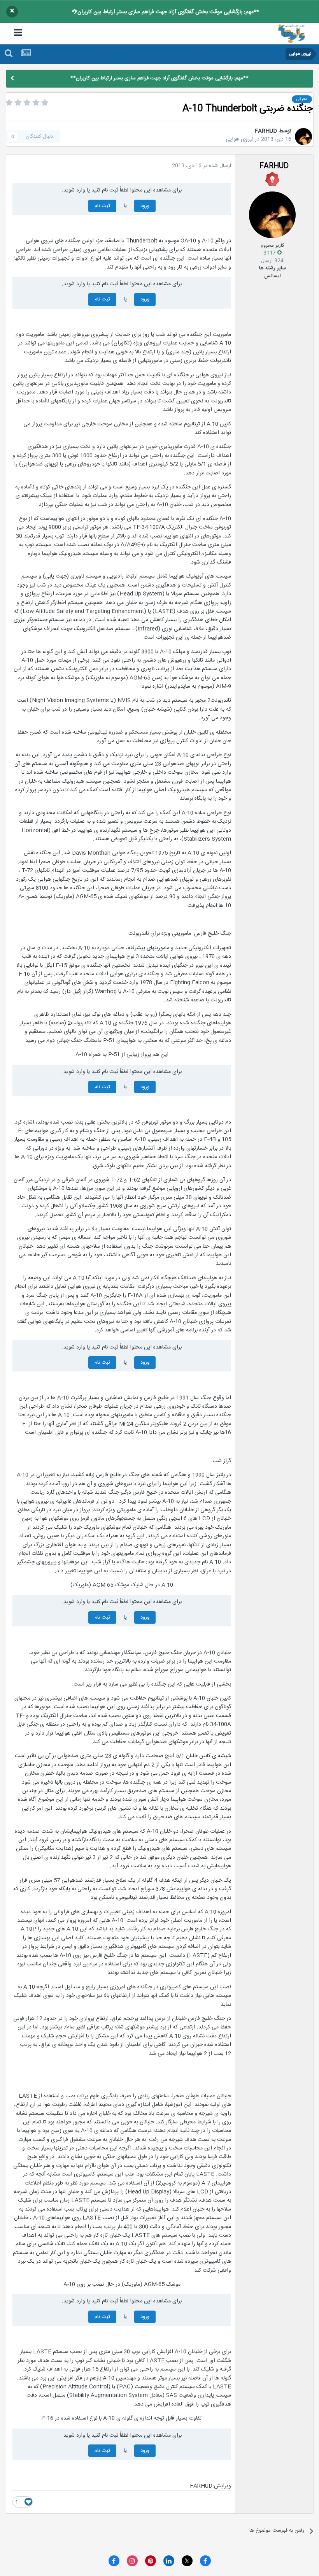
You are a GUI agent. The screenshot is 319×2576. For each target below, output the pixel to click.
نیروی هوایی (239, 139)
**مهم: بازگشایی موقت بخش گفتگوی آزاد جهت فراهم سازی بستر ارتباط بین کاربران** (166, 12)
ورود (145, 206)
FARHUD (266, 131)
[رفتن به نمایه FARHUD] (303, 137)
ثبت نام (102, 206)
